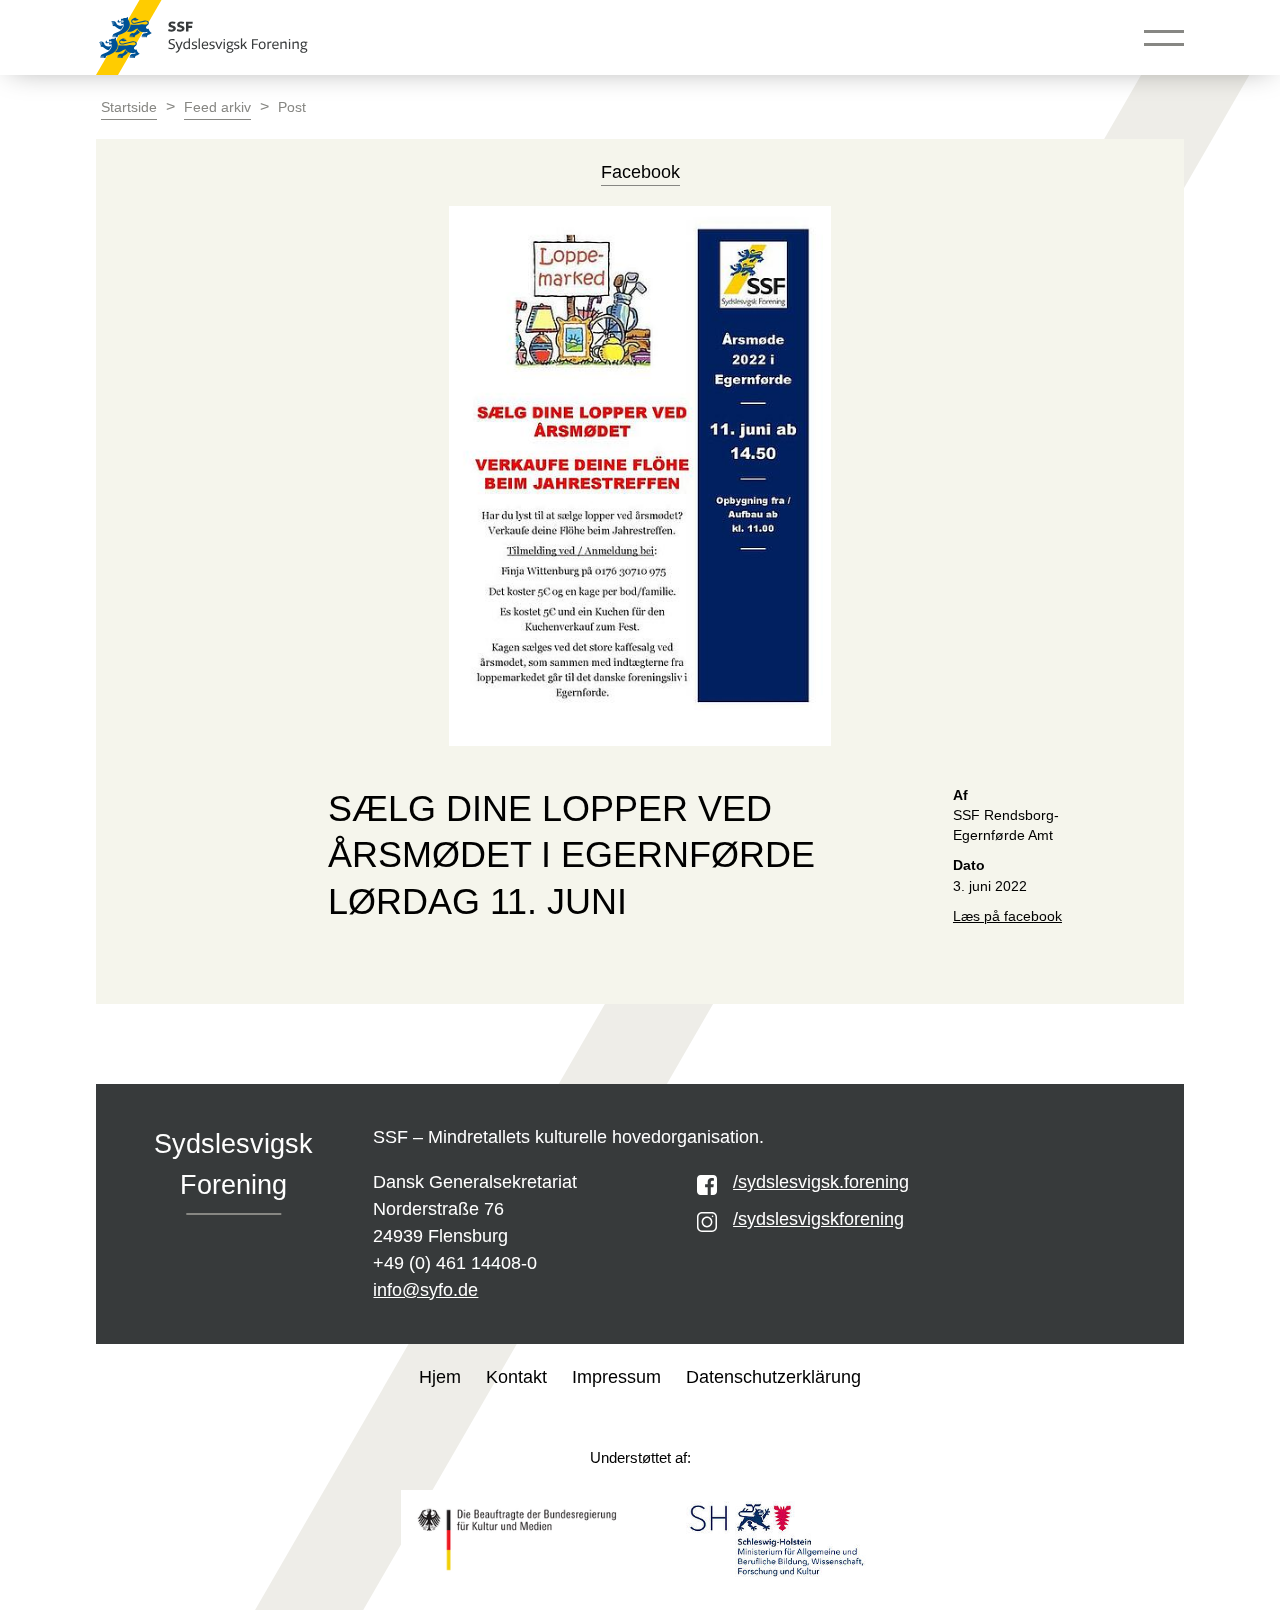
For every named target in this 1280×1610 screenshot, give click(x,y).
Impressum (616, 1377)
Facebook (640, 172)
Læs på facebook (1007, 916)
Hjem (440, 1377)
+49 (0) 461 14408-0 (455, 1263)
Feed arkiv (217, 107)
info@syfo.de (425, 1290)
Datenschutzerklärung (773, 1377)
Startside (129, 107)
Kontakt (516, 1377)
